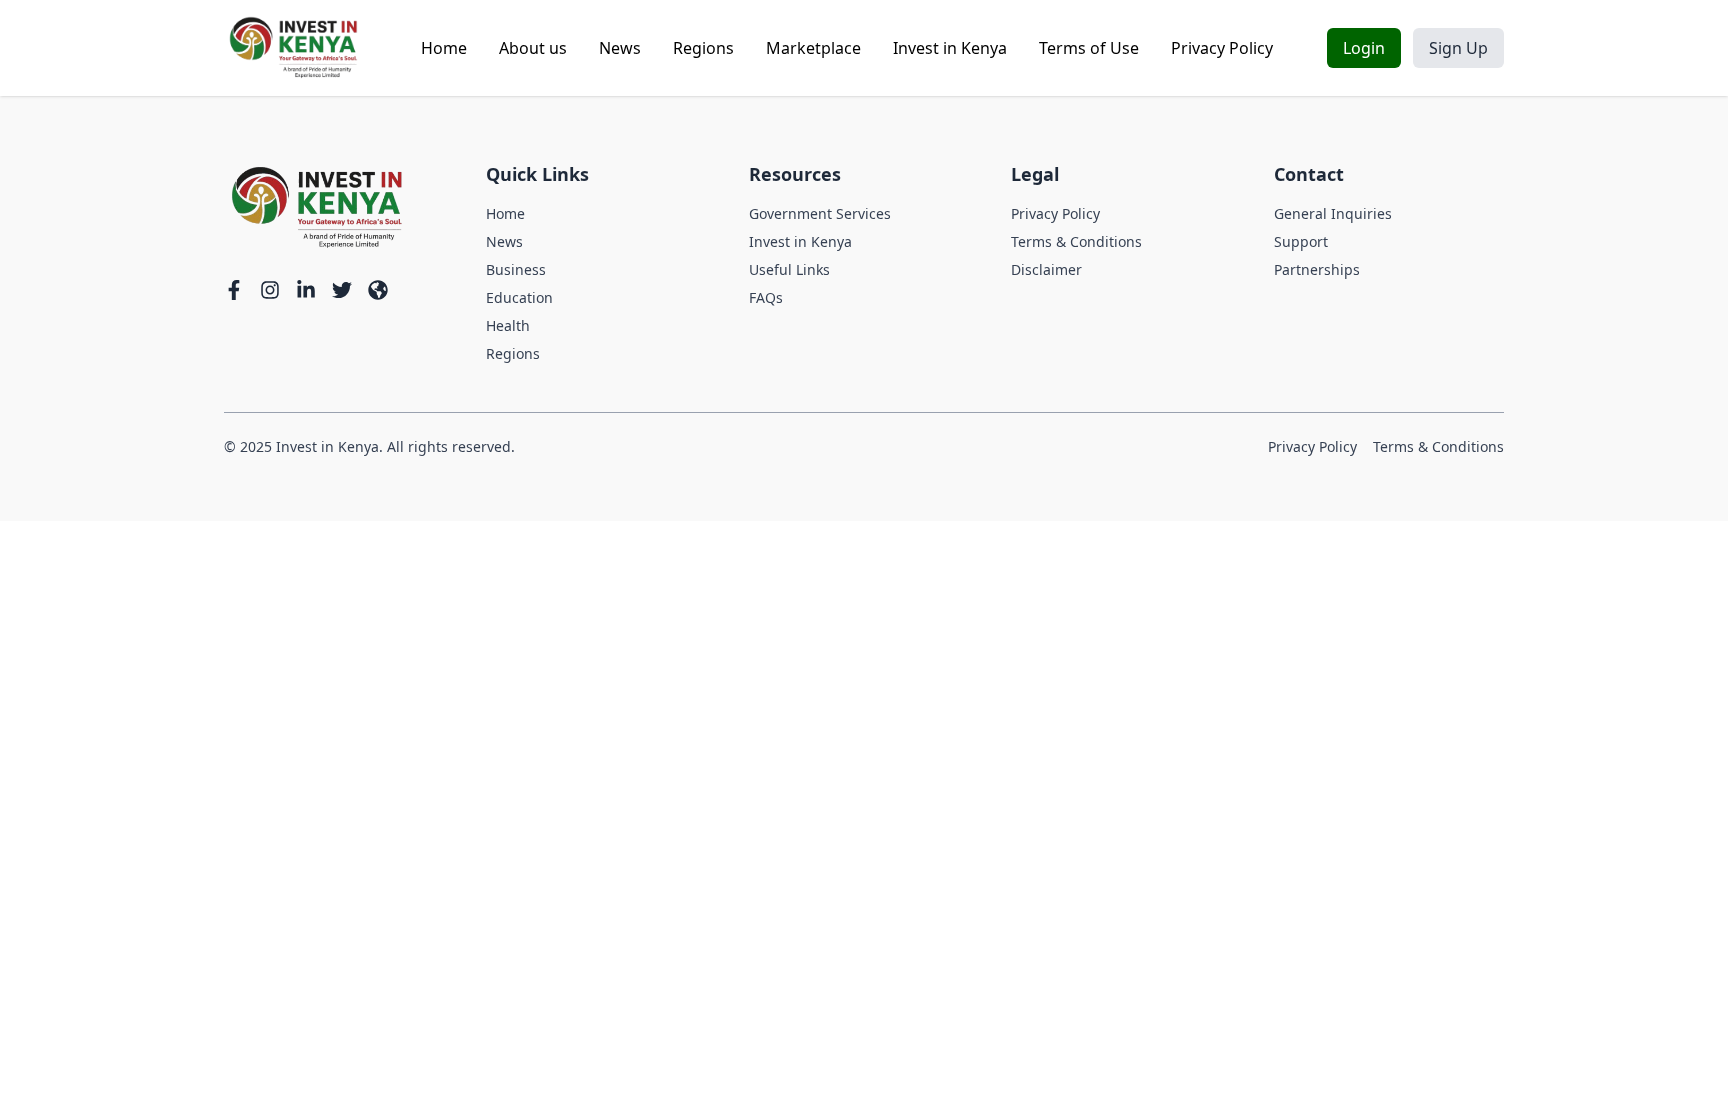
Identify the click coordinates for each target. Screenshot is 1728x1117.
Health (508, 325)
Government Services (820, 213)
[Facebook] (234, 290)
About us (533, 48)
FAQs (766, 297)
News (620, 48)
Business (516, 269)
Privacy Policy (1222, 48)
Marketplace (813, 48)
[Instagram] (270, 290)
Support (1301, 241)
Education (519, 297)
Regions (703, 48)
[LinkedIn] (306, 290)
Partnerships (1317, 269)
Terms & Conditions (1076, 241)
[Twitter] (342, 290)
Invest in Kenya (950, 48)
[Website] (378, 290)
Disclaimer (1046, 269)
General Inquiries (1333, 213)
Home (444, 48)
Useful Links (789, 269)
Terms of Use (1089, 48)
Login (1364, 48)
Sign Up (1458, 48)
